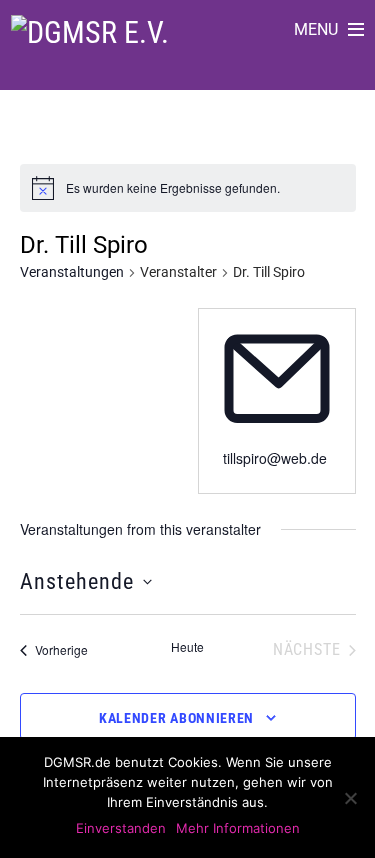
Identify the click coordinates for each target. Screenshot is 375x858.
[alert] (173, 188)
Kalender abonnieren (176, 718)
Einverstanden (121, 828)
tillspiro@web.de (275, 458)
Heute (187, 647)
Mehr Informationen (238, 828)
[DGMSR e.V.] (90, 32)
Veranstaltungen (72, 272)
